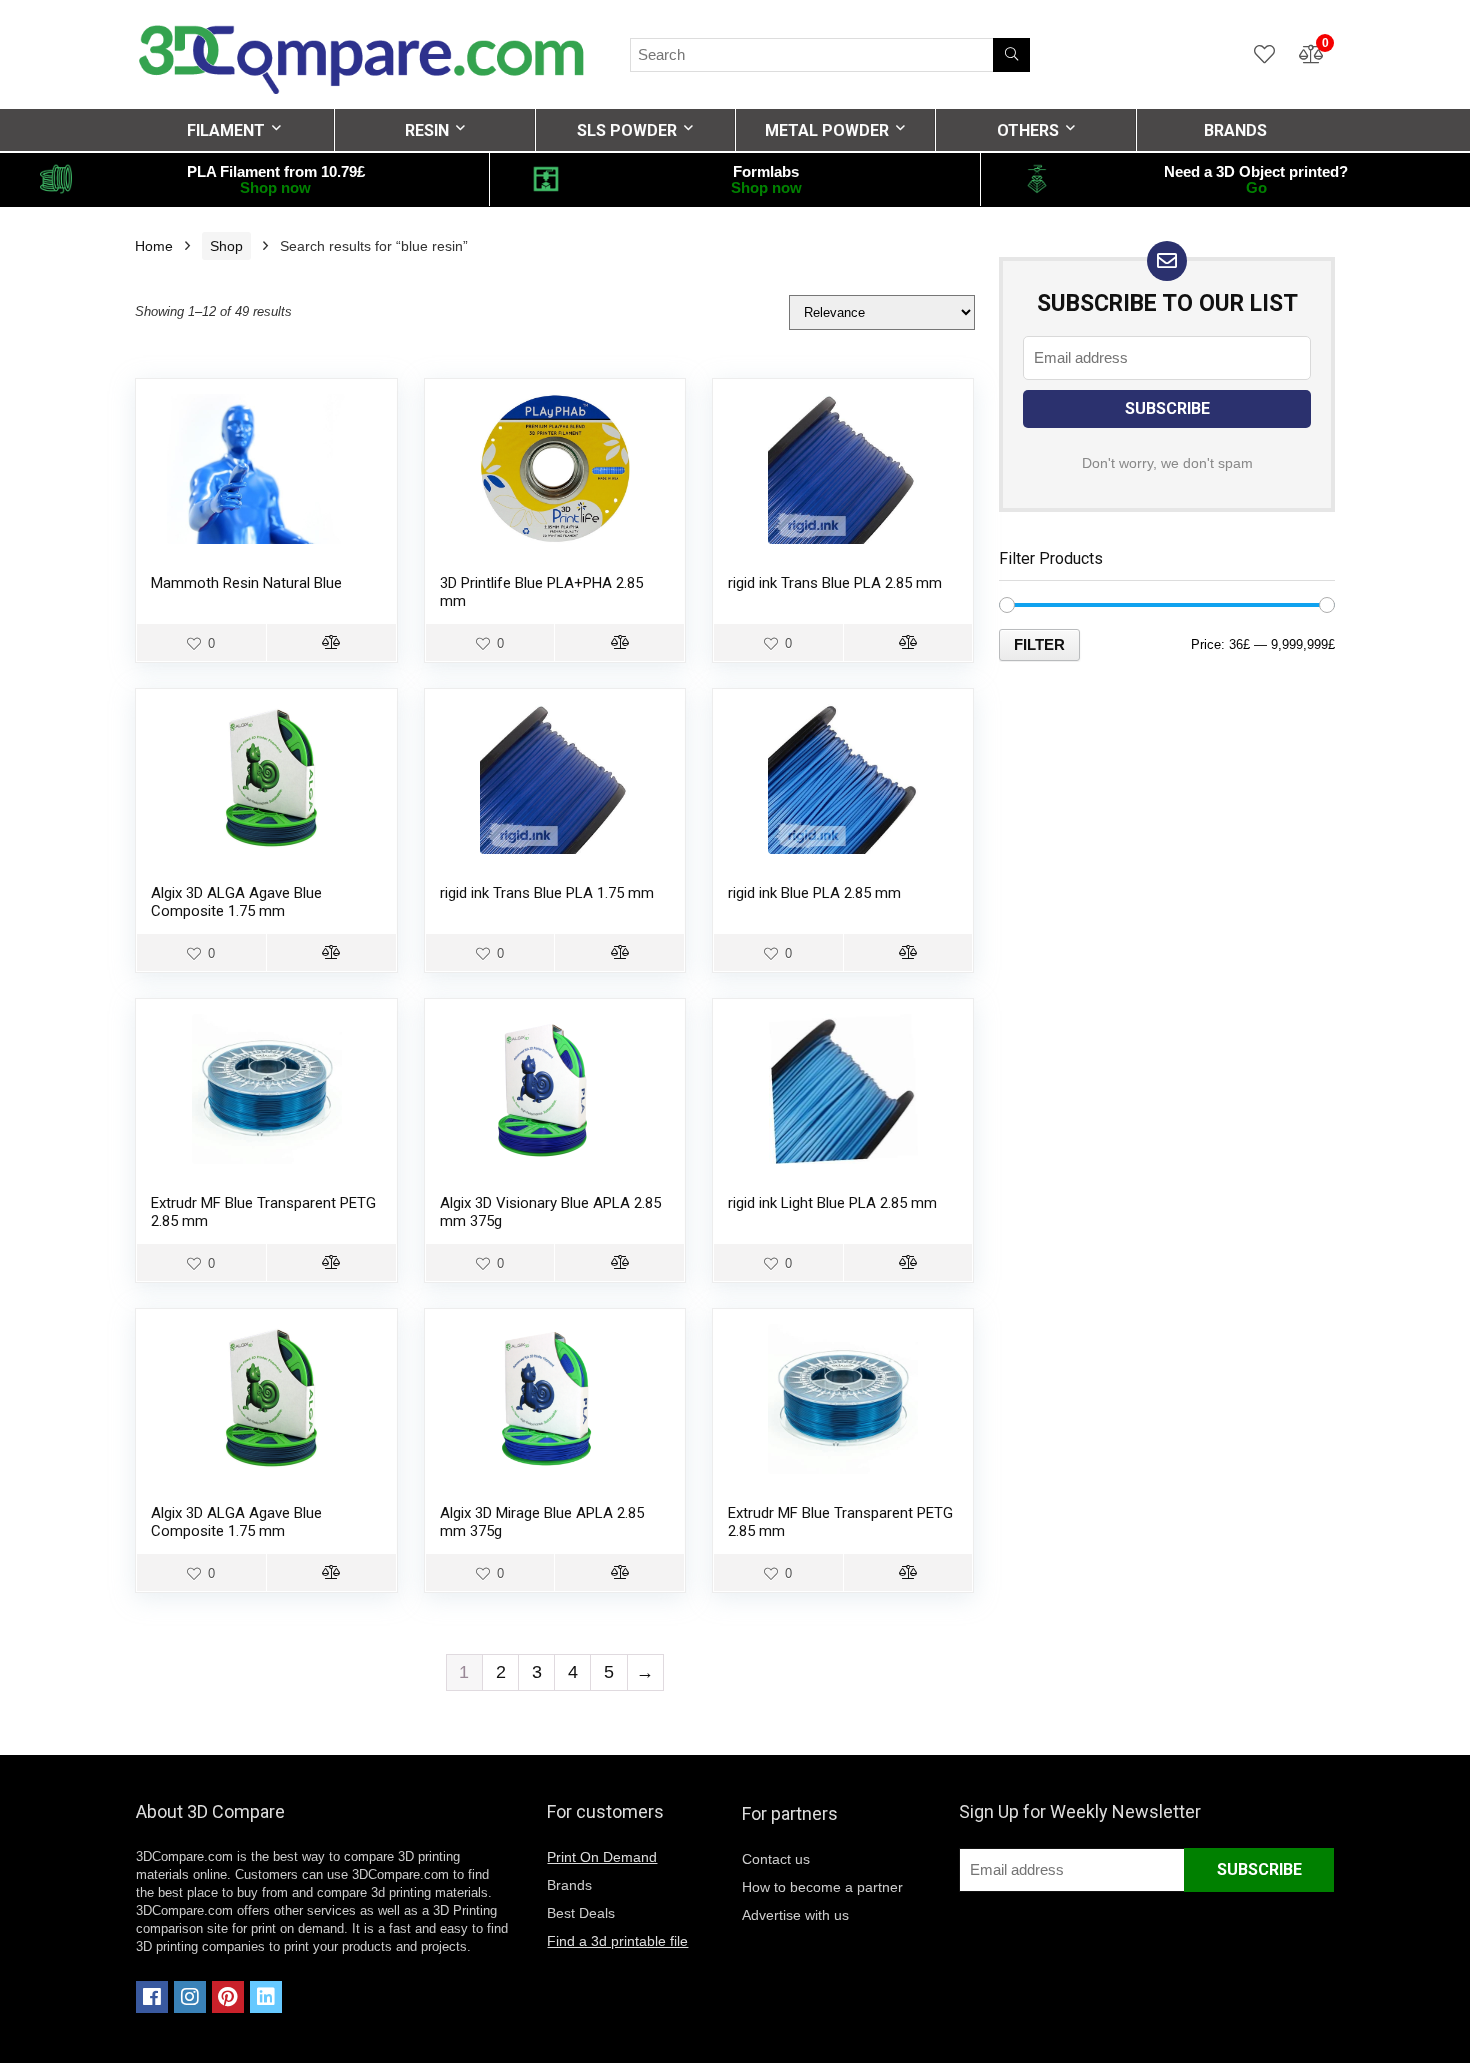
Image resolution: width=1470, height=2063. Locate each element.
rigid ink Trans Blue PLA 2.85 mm (835, 583)
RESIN (427, 130)
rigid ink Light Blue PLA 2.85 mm (832, 1203)
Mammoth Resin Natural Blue (246, 583)
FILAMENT (226, 130)
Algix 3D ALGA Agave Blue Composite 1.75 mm (236, 902)
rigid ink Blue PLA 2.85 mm (814, 893)
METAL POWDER (827, 130)
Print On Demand (602, 1857)
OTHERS (1028, 130)
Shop (226, 246)
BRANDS (1235, 130)
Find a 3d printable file (617, 1941)
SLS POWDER (627, 130)
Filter (1039, 644)
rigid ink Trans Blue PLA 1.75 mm (547, 893)
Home (154, 246)
